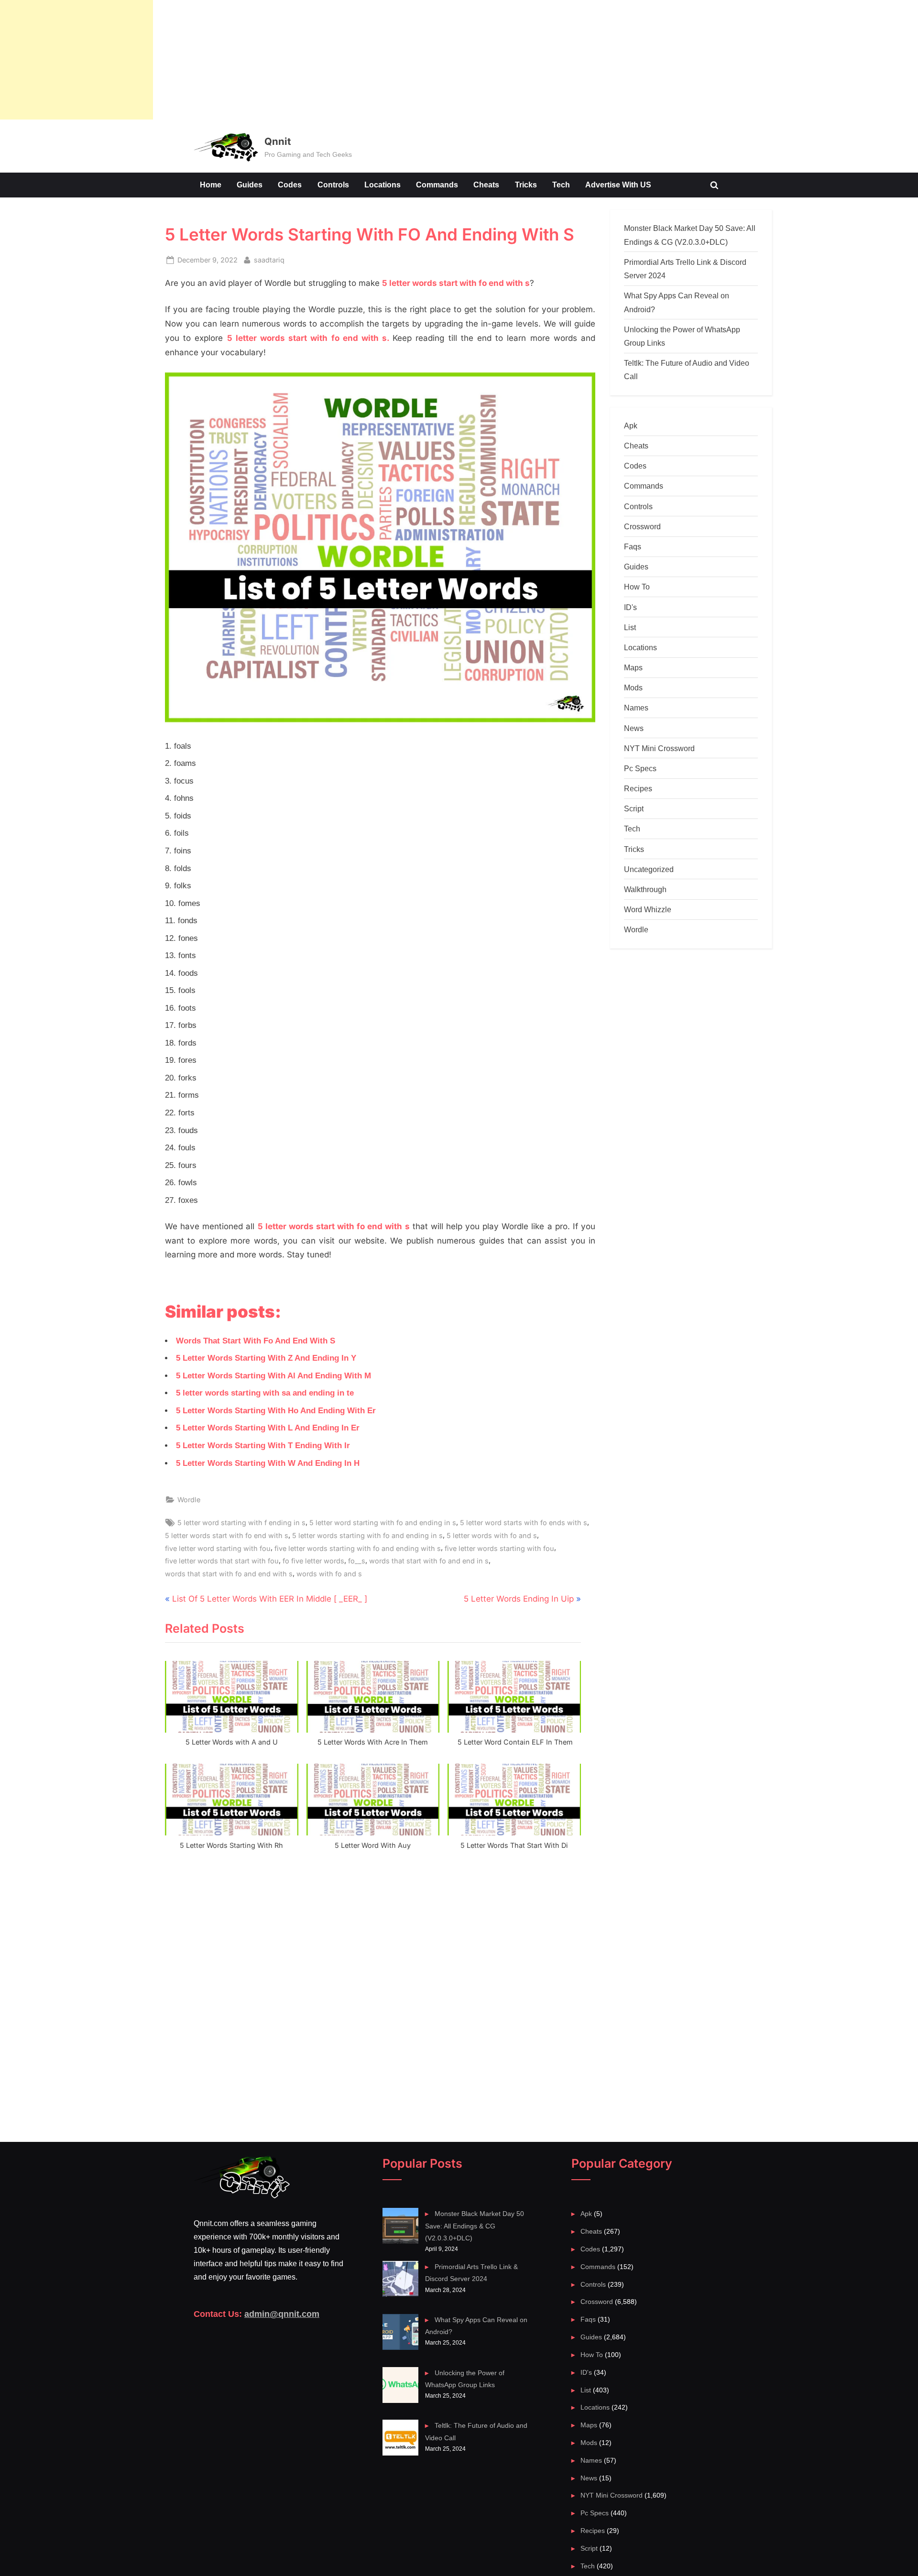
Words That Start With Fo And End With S (256, 1341)
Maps (633, 667)
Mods (633, 688)
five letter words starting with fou (499, 1548)
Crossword (642, 526)
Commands (437, 185)
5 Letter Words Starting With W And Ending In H (268, 1463)
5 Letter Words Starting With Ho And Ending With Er (276, 1411)
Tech (561, 185)
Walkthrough (645, 889)
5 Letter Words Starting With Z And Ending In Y (266, 1358)
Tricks (526, 185)
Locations (382, 185)
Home (211, 185)
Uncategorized (649, 869)
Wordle (189, 1500)
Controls (333, 185)
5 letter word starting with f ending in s (241, 1523)
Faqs (633, 546)
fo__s (357, 1561)
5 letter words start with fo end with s (227, 1535)
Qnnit (278, 141)
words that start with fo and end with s (229, 1574)
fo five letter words (313, 1561)
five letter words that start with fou (222, 1561)
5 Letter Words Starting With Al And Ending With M (273, 1376)
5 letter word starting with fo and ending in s (383, 1523)
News (634, 728)
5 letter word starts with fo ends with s (524, 1523)
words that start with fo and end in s (429, 1561)
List (630, 627)
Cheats (486, 185)
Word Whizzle (648, 909)
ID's (630, 607)
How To (637, 587)
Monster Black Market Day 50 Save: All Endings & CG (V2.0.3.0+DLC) (474, 2226)
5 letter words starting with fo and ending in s (367, 1535)
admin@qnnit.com (282, 2314)
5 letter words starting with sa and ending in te (265, 1393)
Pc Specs (640, 768)
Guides (250, 185)
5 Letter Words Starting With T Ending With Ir (263, 1446)
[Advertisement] (76, 60)
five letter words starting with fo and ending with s (358, 1548)
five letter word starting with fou (218, 1548)
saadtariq (269, 260)
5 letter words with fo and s (492, 1535)
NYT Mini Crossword (659, 748)
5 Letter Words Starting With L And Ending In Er (268, 1428)
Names (636, 708)
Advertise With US (618, 185)
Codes (290, 185)
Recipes (638, 788)
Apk (631, 426)
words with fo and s (329, 1574)
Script (634, 808)
